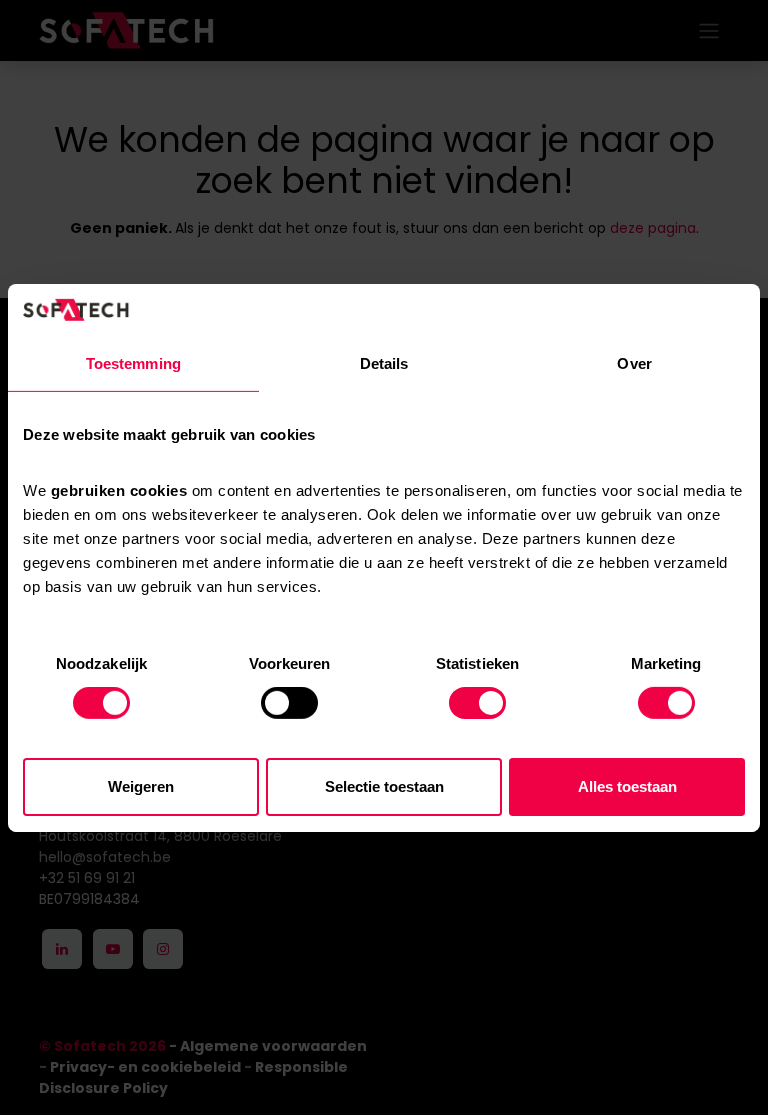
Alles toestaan (627, 786)
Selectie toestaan (384, 786)
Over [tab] (634, 363)
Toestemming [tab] (133, 363)
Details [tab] (384, 363)
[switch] (289, 703)
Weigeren (141, 786)
